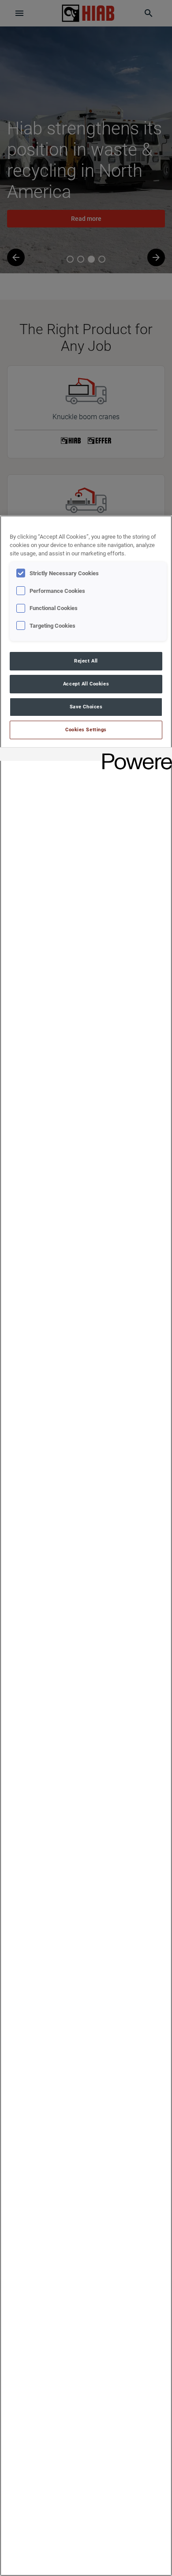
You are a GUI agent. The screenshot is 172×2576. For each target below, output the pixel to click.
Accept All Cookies (86, 684)
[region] (86, 1546)
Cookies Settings (86, 730)
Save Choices (86, 707)
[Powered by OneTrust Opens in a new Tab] (134, 755)
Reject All (86, 661)
